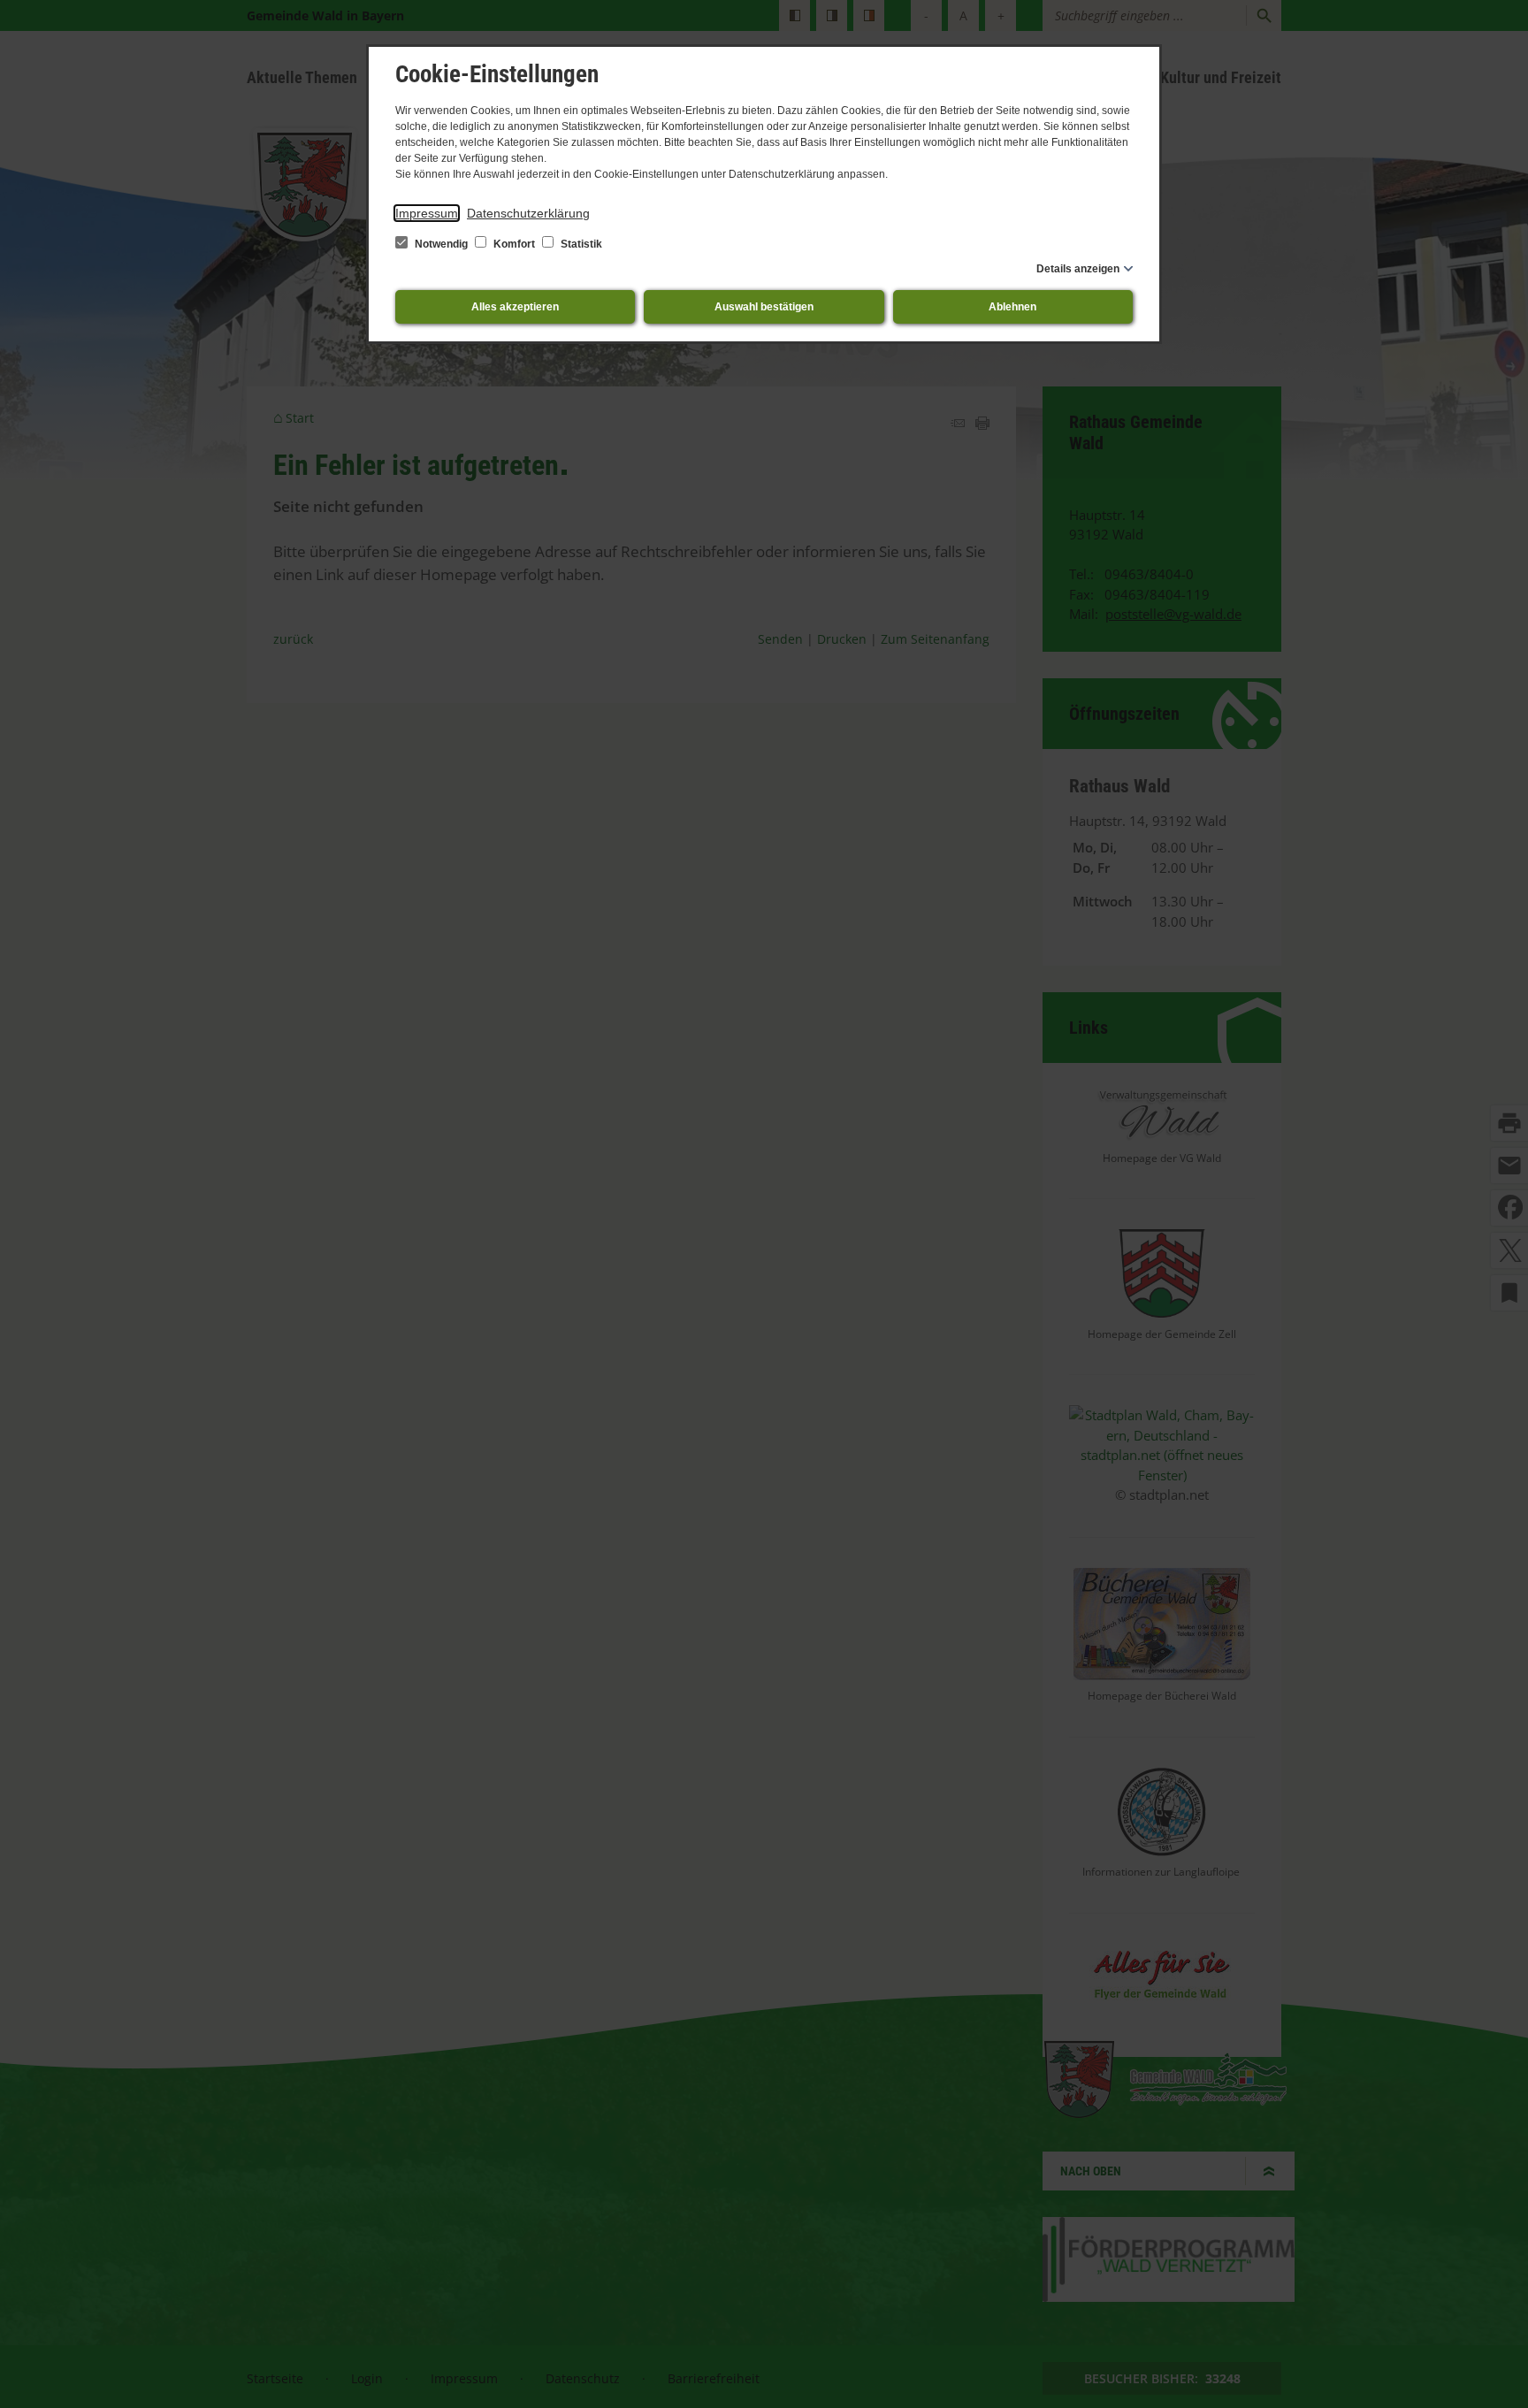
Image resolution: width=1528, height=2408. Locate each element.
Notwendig (441, 244)
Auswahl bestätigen (764, 307)
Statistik (580, 244)
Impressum (427, 213)
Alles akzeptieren (515, 307)
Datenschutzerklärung (528, 213)
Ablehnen (1012, 307)
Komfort (514, 244)
